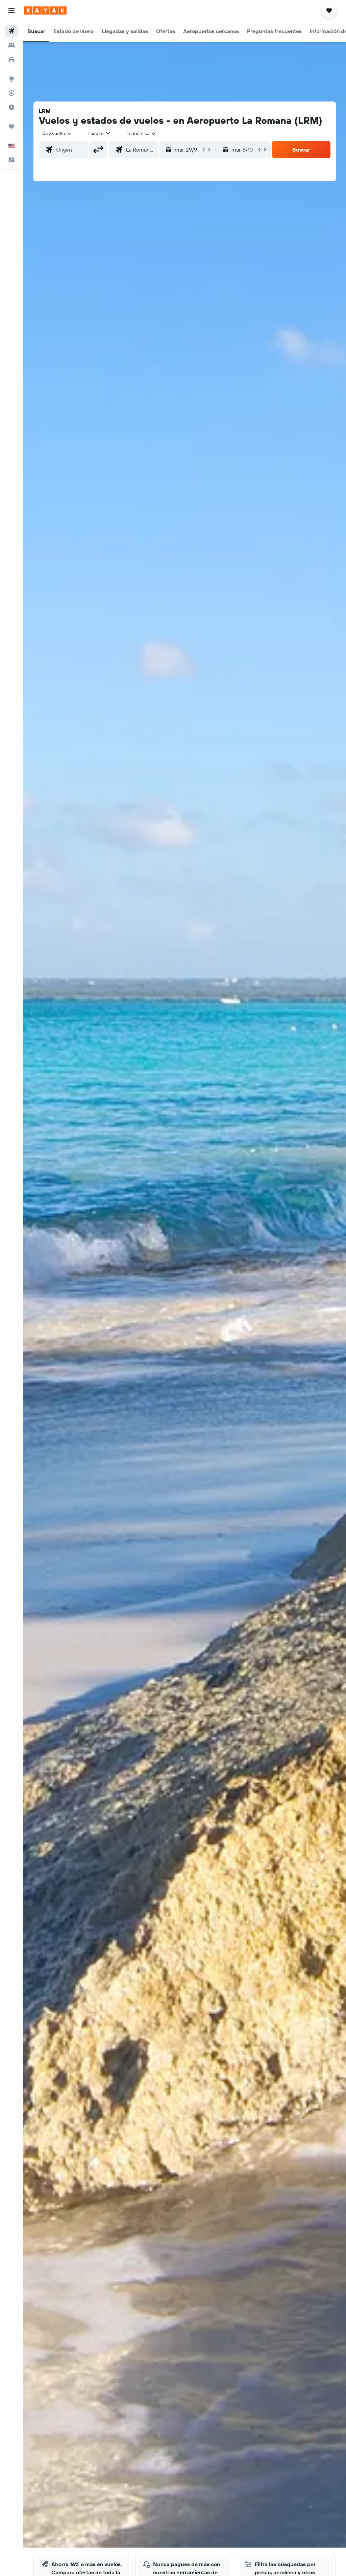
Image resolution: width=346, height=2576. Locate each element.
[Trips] (11, 127)
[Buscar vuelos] (11, 31)
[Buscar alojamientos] (11, 45)
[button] (11, 10)
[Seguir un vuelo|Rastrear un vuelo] (11, 93)
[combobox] (142, 133)
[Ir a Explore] (11, 79)
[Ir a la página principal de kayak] (45, 10)
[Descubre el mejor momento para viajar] (11, 107)
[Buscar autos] (11, 60)
